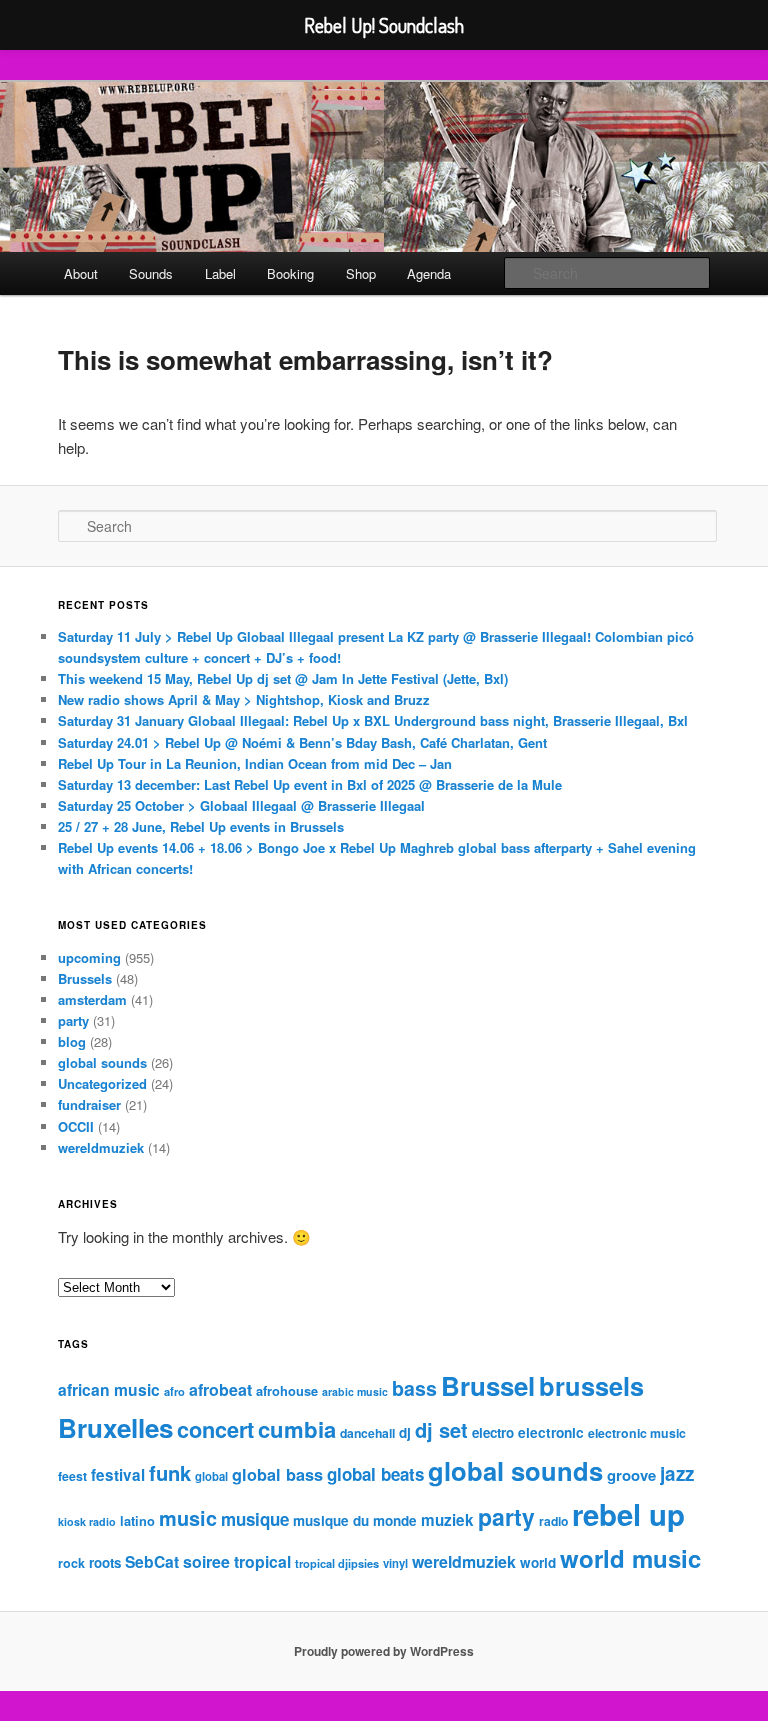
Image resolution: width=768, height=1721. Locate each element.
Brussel (488, 1385)
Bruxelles (115, 1427)
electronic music (637, 1433)
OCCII (76, 1126)
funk (170, 1472)
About (81, 273)
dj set (441, 1429)
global (211, 1476)
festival (118, 1475)
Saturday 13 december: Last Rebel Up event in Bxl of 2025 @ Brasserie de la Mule (310, 784)
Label (220, 273)
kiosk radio (87, 1521)
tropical (262, 1561)
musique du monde (355, 1520)
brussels (591, 1385)
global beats (375, 1474)
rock (71, 1563)
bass (414, 1388)
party (73, 1020)
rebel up (628, 1514)
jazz (677, 1473)
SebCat (152, 1561)
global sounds (102, 1062)
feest (72, 1476)
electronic (551, 1432)
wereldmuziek (101, 1147)
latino (137, 1520)
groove (631, 1475)
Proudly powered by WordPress (384, 1651)
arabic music (355, 1391)
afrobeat (220, 1389)
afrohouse (287, 1390)
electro (493, 1432)
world (538, 1562)
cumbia (297, 1429)
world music (630, 1558)
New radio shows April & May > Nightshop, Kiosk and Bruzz (244, 699)
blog (72, 1041)
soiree (206, 1561)
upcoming (89, 957)
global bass (277, 1474)
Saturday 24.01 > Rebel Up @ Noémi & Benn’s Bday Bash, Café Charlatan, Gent (302, 742)
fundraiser (89, 1104)
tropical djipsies (337, 1563)
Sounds (151, 273)
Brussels (85, 978)
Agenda (429, 273)
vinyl (395, 1563)
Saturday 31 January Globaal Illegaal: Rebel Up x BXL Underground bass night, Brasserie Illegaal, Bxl (373, 720)
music (188, 1518)
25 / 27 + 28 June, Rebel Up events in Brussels (201, 826)
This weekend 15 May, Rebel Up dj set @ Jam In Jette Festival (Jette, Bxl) (283, 678)
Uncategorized (102, 1083)
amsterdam (92, 999)
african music (109, 1389)
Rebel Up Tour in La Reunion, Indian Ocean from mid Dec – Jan (255, 763)
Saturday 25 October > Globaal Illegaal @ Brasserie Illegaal (241, 805)
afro (174, 1391)
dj (405, 1432)
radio (553, 1521)
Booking (290, 273)
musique (255, 1519)
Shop (361, 273)
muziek (447, 1520)
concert (215, 1429)
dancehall (367, 1433)
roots (105, 1562)
